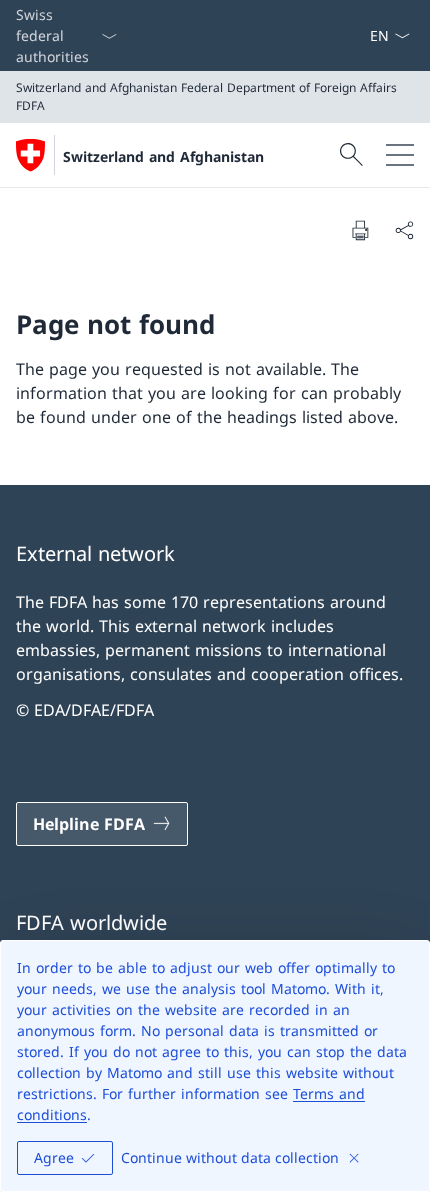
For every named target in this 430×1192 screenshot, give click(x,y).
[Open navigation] (400, 155)
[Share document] (404, 230)
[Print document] (360, 230)
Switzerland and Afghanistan (163, 156)
